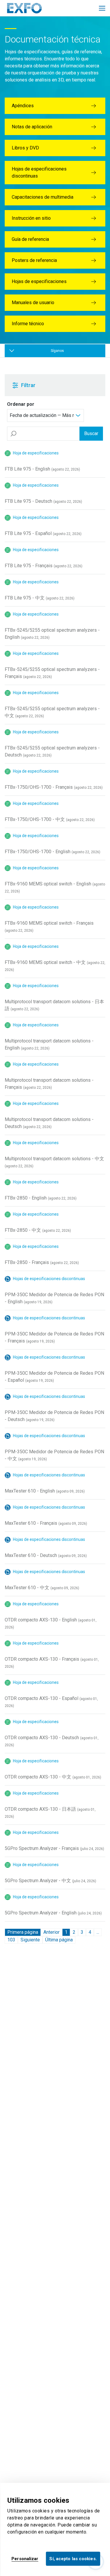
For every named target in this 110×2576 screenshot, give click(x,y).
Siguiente (30, 1940)
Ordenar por (21, 404)
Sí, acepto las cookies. (73, 2559)
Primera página (23, 1932)
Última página (59, 1940)
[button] (37, 385)
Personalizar (25, 2559)
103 (11, 1940)
